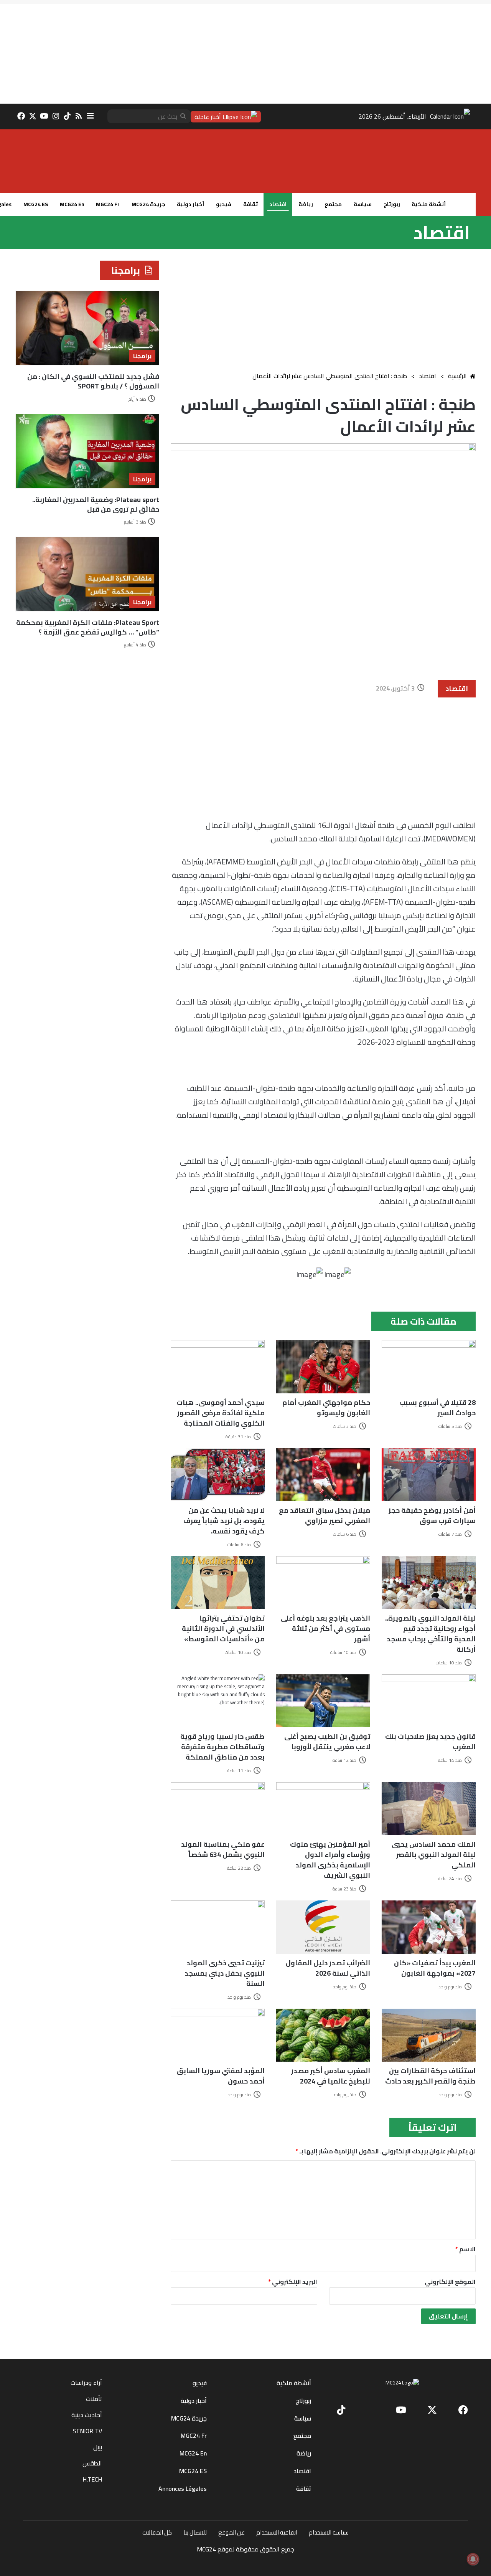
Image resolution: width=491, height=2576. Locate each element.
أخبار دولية (190, 204)
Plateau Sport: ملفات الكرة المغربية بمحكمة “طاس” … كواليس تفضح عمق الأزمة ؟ (88, 627)
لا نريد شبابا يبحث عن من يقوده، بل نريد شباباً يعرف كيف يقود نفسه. (224, 1521)
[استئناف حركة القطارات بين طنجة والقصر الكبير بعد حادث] (429, 2035)
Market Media (246, 2560)
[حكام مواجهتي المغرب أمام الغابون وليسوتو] (323, 1366)
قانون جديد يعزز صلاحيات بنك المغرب (430, 1742)
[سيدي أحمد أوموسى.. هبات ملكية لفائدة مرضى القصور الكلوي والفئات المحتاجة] (218, 1366)
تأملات (94, 2399)
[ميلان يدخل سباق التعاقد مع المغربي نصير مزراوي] (323, 1475)
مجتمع (333, 204)
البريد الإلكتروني (293, 2282)
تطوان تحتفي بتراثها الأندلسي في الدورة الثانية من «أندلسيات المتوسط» (223, 1628)
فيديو (224, 204)
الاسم (465, 2249)
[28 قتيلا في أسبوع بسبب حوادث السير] (429, 1366)
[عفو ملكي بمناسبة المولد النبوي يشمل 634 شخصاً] (218, 1809)
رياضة (306, 204)
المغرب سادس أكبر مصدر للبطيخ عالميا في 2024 (331, 2076)
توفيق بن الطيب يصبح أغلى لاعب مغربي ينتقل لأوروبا (327, 1742)
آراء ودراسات (86, 2383)
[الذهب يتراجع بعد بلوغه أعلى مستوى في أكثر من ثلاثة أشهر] (323, 1583)
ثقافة (250, 204)
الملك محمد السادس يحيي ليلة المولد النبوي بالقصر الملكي (434, 1855)
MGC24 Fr (108, 204)
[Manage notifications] (473, 2559)
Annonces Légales (183, 2488)
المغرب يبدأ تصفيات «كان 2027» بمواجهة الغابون (435, 1968)
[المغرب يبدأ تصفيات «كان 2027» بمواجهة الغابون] (429, 1927)
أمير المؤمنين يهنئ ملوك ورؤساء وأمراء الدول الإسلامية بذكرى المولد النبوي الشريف (330, 1860)
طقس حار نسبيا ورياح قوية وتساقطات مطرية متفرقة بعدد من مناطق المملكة (222, 1747)
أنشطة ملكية (429, 204)
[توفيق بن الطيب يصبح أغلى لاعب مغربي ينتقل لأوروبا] (323, 1701)
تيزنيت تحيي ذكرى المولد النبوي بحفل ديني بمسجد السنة (225, 1973)
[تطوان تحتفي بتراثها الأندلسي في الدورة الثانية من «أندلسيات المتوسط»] (218, 1583)
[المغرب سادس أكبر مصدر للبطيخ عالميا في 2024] (323, 2035)
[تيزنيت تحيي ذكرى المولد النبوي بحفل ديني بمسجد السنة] (218, 1927)
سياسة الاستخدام (329, 2532)
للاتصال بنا (195, 2532)
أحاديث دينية (87, 2415)
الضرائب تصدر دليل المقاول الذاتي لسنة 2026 (328, 1968)
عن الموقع (231, 2532)
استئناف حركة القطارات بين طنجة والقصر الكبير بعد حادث (430, 2076)
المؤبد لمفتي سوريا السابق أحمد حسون (221, 2076)
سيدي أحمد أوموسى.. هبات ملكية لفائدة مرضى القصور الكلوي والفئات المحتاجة (221, 1413)
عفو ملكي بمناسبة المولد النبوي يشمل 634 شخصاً (223, 1849)
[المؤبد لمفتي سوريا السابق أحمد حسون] (218, 2035)
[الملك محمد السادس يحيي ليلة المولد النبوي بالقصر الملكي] (429, 1809)
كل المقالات (157, 2532)
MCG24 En (72, 204)
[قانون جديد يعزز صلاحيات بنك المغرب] (429, 1701)
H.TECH (92, 2479)
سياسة (363, 204)
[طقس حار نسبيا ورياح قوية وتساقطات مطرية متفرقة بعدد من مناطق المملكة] (218, 1701)
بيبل (98, 2447)
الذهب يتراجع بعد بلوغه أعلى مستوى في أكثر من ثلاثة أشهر (325, 1628)
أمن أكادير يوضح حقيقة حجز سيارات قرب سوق (432, 1515)
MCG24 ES (36, 204)
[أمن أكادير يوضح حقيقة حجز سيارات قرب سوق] (429, 1475)
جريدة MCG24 (148, 204)
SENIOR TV (87, 2431)
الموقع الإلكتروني (450, 2282)
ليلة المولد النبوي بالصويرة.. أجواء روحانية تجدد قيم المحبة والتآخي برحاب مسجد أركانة (430, 1634)
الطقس (92, 2463)
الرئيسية (457, 376)
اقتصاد (278, 204)
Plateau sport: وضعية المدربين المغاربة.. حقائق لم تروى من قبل (96, 504)
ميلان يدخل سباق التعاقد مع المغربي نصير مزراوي (325, 1515)
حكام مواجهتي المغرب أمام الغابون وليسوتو (326, 1408)
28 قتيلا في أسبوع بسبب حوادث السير (437, 1408)
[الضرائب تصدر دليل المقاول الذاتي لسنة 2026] (323, 1927)
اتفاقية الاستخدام (277, 2532)
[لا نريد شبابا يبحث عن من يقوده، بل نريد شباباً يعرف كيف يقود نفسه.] (218, 1475)
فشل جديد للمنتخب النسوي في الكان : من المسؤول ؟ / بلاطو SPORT (93, 381)
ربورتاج (392, 204)
